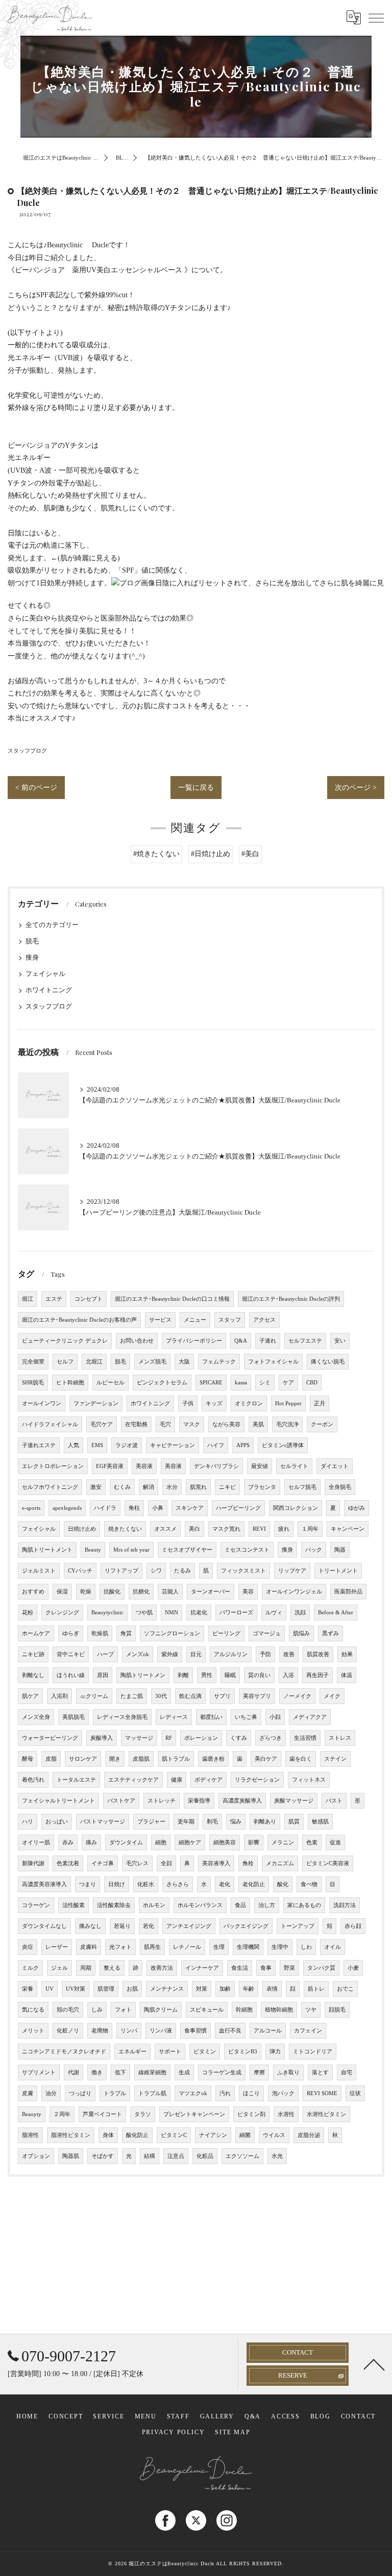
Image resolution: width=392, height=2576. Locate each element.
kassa (241, 1383)
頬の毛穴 (68, 2010)
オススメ (165, 1529)
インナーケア (202, 1968)
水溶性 (286, 2114)
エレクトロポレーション (53, 1466)
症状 (355, 2093)
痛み (91, 1843)
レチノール (187, 1947)
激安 (96, 1487)
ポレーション (201, 1738)
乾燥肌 (100, 1633)
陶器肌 (71, 2156)
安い (340, 1341)
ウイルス (274, 2135)
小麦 (353, 1968)
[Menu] (376, 17)
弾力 (275, 2052)
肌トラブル (176, 1759)
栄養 (28, 1989)
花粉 (28, 1613)
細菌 (245, 2135)
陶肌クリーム (161, 2010)
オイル (333, 1947)
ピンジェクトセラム (162, 1383)
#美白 (250, 854)
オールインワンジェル (294, 1592)
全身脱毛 (340, 1487)
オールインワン (42, 1403)
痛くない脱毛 (328, 1362)
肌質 (294, 1822)
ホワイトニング (49, 990)
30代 (161, 1696)
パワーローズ (236, 1613)
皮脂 (51, 1759)
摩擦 (259, 2072)
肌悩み (301, 1633)
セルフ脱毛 (302, 1487)
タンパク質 (321, 1968)
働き (97, 2072)
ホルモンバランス (200, 1905)
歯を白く (301, 1759)
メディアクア (310, 1717)
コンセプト (89, 1299)
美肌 (258, 1424)
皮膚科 (89, 1947)
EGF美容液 (110, 1466)
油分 (51, 2093)
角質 (126, 1633)
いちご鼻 (246, 1717)
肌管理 (106, 1989)
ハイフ (216, 1445)
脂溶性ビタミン (71, 2135)
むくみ (122, 1487)
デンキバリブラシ (216, 1466)
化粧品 (205, 2156)
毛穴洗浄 (287, 1424)
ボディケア (209, 1780)
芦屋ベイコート (102, 2114)
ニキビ (227, 1487)
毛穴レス (137, 1863)
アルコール (268, 2031)
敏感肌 (320, 1822)
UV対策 (76, 1989)
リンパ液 (161, 2031)
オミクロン (249, 1403)
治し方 (267, 1905)
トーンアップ (298, 1926)
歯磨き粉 (213, 1759)
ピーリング (226, 1633)
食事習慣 (195, 2031)
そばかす (103, 2156)
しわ (306, 1947)
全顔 (166, 1863)
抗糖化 (141, 1592)
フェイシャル (45, 974)
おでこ (345, 1989)
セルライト (294, 1466)
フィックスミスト (243, 1571)
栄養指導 (199, 1801)
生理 (219, 1947)
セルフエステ (305, 1341)
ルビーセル (111, 1383)
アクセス (264, 1320)
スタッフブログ (27, 751)
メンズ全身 (36, 1717)
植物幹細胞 (279, 2010)
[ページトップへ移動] (374, 2364)
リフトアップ (121, 1571)
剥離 (183, 1675)
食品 (240, 1905)
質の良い (259, 1675)
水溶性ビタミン (326, 2114)
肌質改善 (318, 1654)
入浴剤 (59, 1696)
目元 (196, 1654)
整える (112, 1968)
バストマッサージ (103, 1822)
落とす (320, 2072)
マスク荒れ (226, 1529)
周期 (86, 1968)
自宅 (347, 2072)
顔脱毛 (337, 2010)
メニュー (195, 1320)
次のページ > (356, 788)
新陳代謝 (33, 1863)
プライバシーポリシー (194, 1341)
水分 (172, 1487)
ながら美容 (226, 1424)
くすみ (239, 1738)
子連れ (268, 1341)
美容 (248, 1592)
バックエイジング (246, 1926)
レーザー (57, 1947)
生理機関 (248, 1947)
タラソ (143, 2114)
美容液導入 (216, 1863)
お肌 (132, 1989)
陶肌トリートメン (143, 1675)
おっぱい (57, 1822)
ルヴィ (274, 1613)
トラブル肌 (152, 2093)
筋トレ (316, 1989)
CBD (312, 1383)
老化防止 (254, 1884)
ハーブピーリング (238, 1508)
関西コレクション (296, 1508)
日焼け (117, 1884)
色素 (312, 1843)
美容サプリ (257, 1696)
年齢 (249, 1989)
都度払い (211, 1717)
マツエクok (193, 2093)
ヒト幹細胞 (70, 1383)
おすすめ (33, 1592)
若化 (149, 1926)
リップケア (292, 1571)
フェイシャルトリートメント (58, 1801)
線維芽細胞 (152, 2072)
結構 (150, 2156)
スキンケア (190, 1508)
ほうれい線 (71, 1675)
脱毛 (32, 941)
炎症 (28, 1947)
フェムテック (219, 1362)
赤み (68, 1843)
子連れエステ (39, 1445)
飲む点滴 (190, 1696)
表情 (272, 1989)
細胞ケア (190, 1843)
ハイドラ (105, 1508)
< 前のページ (36, 788)
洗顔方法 (345, 1905)
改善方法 (162, 1968)
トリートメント (338, 1571)
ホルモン (154, 1905)
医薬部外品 (348, 1592)
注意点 (176, 2156)
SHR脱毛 (33, 1383)
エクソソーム (242, 2156)
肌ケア (30, 1696)
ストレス (340, 1738)
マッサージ (139, 1738)
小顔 (275, 1717)
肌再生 (152, 1947)
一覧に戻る (196, 788)
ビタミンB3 (243, 2052)
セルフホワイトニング (50, 1487)
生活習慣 (305, 1738)
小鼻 (158, 1508)
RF (169, 1738)
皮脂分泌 (309, 2135)
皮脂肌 (141, 1759)
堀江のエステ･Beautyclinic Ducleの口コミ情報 (172, 1299)
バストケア (121, 1801)
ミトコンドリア (313, 2052)
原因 (103, 1675)
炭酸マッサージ (294, 1801)
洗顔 (300, 1613)
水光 (277, 2156)
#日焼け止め (211, 854)
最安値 (260, 1466)
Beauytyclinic (107, 1613)
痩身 (32, 958)
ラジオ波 (127, 1445)
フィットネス (309, 1780)
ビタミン (205, 2052)
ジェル (59, 1968)
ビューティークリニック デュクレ (65, 1341)
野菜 (289, 1968)
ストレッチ (162, 1801)
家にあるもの (304, 1905)
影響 (254, 1843)
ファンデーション (96, 1403)
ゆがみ (357, 1508)
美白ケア (266, 1759)
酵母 (28, 1759)
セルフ (65, 1362)
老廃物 (100, 2031)
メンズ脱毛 (152, 1362)
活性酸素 (73, 1905)
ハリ (28, 1822)
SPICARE (211, 1383)
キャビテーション (173, 1445)
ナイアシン (213, 2135)
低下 (120, 2072)
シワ (156, 1571)
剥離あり (265, 1822)
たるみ (182, 1571)
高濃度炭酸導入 (242, 1801)
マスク (192, 1424)
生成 (184, 2072)
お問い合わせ (137, 1341)
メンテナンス (167, 1989)
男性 (207, 1675)
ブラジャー (151, 1822)
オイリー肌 (36, 1843)
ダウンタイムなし (44, 1926)
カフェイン (308, 2031)
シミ (265, 1383)
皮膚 (28, 2093)
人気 (73, 1445)
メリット (33, 2031)
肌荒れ (198, 1487)
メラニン (283, 1843)
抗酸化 (112, 1592)
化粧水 (146, 1884)
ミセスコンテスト (247, 1550)
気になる (33, 2010)
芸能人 (170, 1592)
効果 (347, 1654)
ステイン (335, 1759)
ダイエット (335, 1466)
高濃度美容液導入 (44, 1884)
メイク (332, 1696)
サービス (160, 1320)
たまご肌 (132, 1696)
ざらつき (271, 1738)
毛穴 (165, 1424)
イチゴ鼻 (103, 1863)
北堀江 (94, 1362)
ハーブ (105, 1654)
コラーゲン (36, 1905)
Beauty (93, 1550)
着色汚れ (33, 1780)
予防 (265, 1654)
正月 (320, 1403)
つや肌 (144, 1613)
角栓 (248, 1863)
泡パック (283, 2093)
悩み (236, 1822)
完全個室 (33, 1362)
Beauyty (32, 2114)
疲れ (284, 1529)
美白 (194, 1529)
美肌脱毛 (73, 1717)
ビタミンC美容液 (328, 1863)
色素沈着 (68, 1863)
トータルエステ (76, 1780)
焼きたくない (125, 1529)
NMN (171, 1613)
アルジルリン (231, 1654)
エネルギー (132, 2052)
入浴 (288, 1675)
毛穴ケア (102, 1424)
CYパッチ (80, 1571)
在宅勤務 (136, 1424)
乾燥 (86, 1592)
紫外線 (170, 1654)
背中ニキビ (71, 1654)
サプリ (222, 1696)
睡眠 (230, 1675)
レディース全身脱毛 (122, 1717)
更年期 (186, 1822)
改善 (289, 1654)
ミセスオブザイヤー (187, 1550)
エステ (54, 1299)
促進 (335, 1843)
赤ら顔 (353, 1926)
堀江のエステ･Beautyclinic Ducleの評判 (291, 1299)
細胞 (161, 1843)
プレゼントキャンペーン (194, 2114)
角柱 (134, 1508)
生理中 (280, 1947)
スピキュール (207, 2010)
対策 (202, 1989)
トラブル (115, 2093)
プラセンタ (262, 1487)
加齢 (225, 1989)
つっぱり (80, 2093)
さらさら (178, 1884)
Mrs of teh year (131, 1550)
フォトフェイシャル (273, 1362)
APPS (243, 1445)
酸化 (283, 1884)
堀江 (28, 1299)
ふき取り (288, 2072)
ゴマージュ (267, 1633)
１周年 (310, 1529)
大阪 (184, 1362)
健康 (177, 1780)
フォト (123, 2010)
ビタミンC (174, 2135)
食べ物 (309, 1884)
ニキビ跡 (33, 1654)
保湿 (62, 1592)
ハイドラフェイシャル (50, 1424)
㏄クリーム (94, 1696)
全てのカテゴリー (52, 925)
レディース (174, 1717)
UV (50, 1989)
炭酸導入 (102, 1738)
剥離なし (33, 1675)
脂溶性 (30, 2135)
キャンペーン (348, 1529)
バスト (334, 1801)
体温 (347, 1675)
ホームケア (36, 1633)
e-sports (31, 1508)
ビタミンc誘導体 (283, 1445)
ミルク (30, 1968)
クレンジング (62, 1613)
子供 (188, 1403)
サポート (170, 2052)
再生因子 (317, 1675)
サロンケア (83, 1759)
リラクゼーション (257, 1780)
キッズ (214, 1403)
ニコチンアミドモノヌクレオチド (64, 2052)
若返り (122, 1926)
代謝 (73, 2072)
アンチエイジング (189, 1926)
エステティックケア (133, 1780)
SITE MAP (232, 2432)
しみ (97, 2010)
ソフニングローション (172, 1633)
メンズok (138, 1654)
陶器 (340, 1550)
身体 (108, 2135)
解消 (149, 1487)
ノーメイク (297, 1696)
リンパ (129, 2031)
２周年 (62, 2114)
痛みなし (90, 1926)
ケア (288, 1383)
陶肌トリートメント (47, 1550)
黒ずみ (330, 1633)
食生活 (240, 1968)
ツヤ (311, 2010)
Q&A (241, 1341)
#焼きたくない (156, 854)
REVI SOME (322, 2093)
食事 (266, 1968)
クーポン (322, 1424)
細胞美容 (225, 1843)
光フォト (120, 1947)
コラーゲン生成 (222, 2072)
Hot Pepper (288, 1403)
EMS (97, 1445)
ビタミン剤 (251, 2114)
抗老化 (199, 1613)
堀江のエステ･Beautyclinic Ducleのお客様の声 (79, 1320)
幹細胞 (244, 2010)
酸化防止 (137, 2135)
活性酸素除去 (114, 1905)
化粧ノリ (68, 2031)
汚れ (225, 2093)
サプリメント (39, 2072)
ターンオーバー (211, 1592)
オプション (36, 2156)
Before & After (336, 1613)
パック (314, 1550)
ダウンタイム (126, 1843)
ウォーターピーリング (50, 1738)
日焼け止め (82, 1529)
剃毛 (212, 1822)
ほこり (251, 2093)
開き (115, 1759)
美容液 (144, 1466)
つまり (88, 1884)
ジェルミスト (39, 1571)
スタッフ (230, 1320)
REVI (259, 1529)
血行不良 (230, 2031)
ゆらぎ (71, 1633)
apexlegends (67, 1508)
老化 (225, 1884)
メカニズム (280, 1863)
